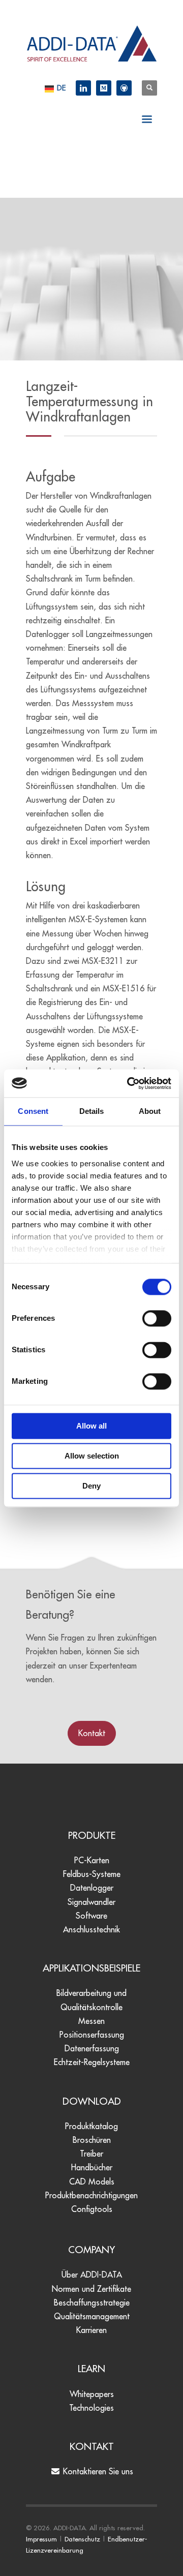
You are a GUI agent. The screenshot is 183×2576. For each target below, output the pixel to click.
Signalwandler (91, 1902)
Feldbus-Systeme (92, 1874)
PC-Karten (92, 1860)
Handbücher (92, 2167)
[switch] (157, 1318)
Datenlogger (92, 1888)
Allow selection (92, 1456)
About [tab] (150, 1111)
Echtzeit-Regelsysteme (92, 2062)
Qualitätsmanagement (92, 2316)
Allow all (91, 1426)
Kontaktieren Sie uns (97, 2471)
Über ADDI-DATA (92, 2275)
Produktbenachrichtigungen (91, 2195)
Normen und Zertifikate (91, 2289)
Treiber (91, 2154)
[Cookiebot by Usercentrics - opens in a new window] (129, 1083)
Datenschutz (82, 2539)
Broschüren (92, 2140)
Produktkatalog (91, 2126)
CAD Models (92, 2181)
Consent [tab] (33, 1111)
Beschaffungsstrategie (92, 2302)
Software (91, 1916)
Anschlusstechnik (91, 1929)
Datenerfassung (92, 2048)
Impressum (41, 2539)
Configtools (92, 2209)
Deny (91, 1486)
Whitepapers (92, 2394)
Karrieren (91, 2330)
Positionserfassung (92, 2035)
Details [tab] (92, 1111)
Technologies (91, 2408)
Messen (91, 2021)
